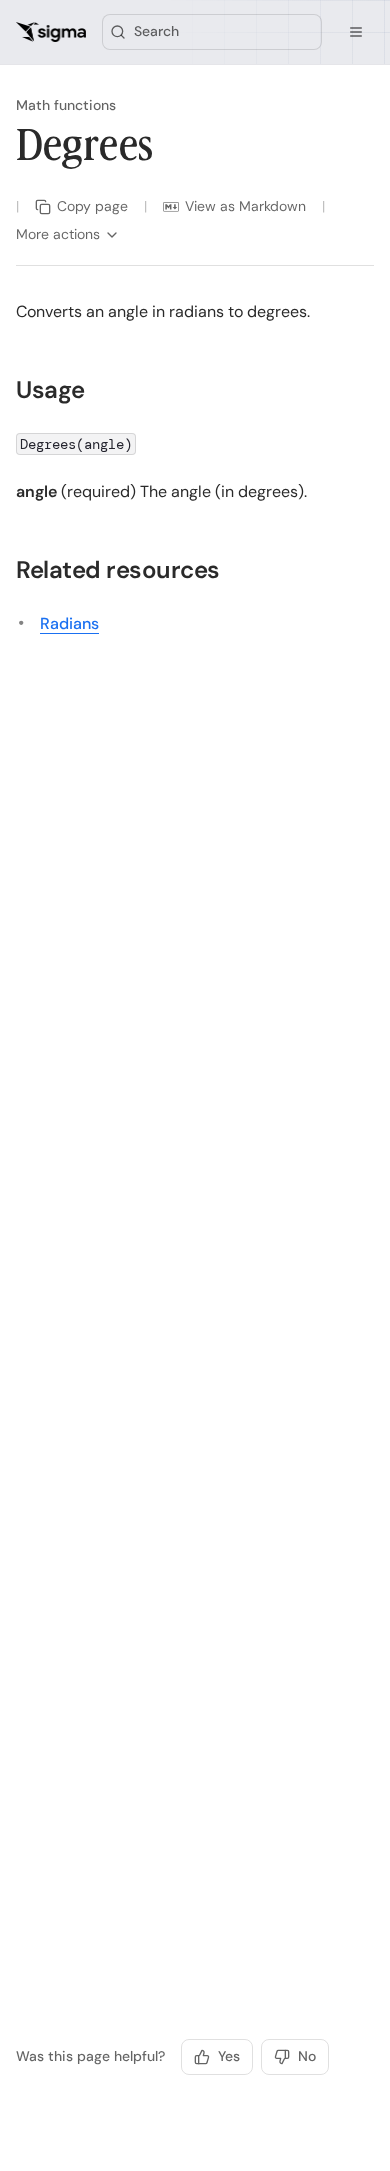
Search (156, 31)
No (307, 2056)
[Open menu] (356, 32)
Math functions (66, 105)
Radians (69, 623)
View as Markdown (245, 206)
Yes (229, 2056)
